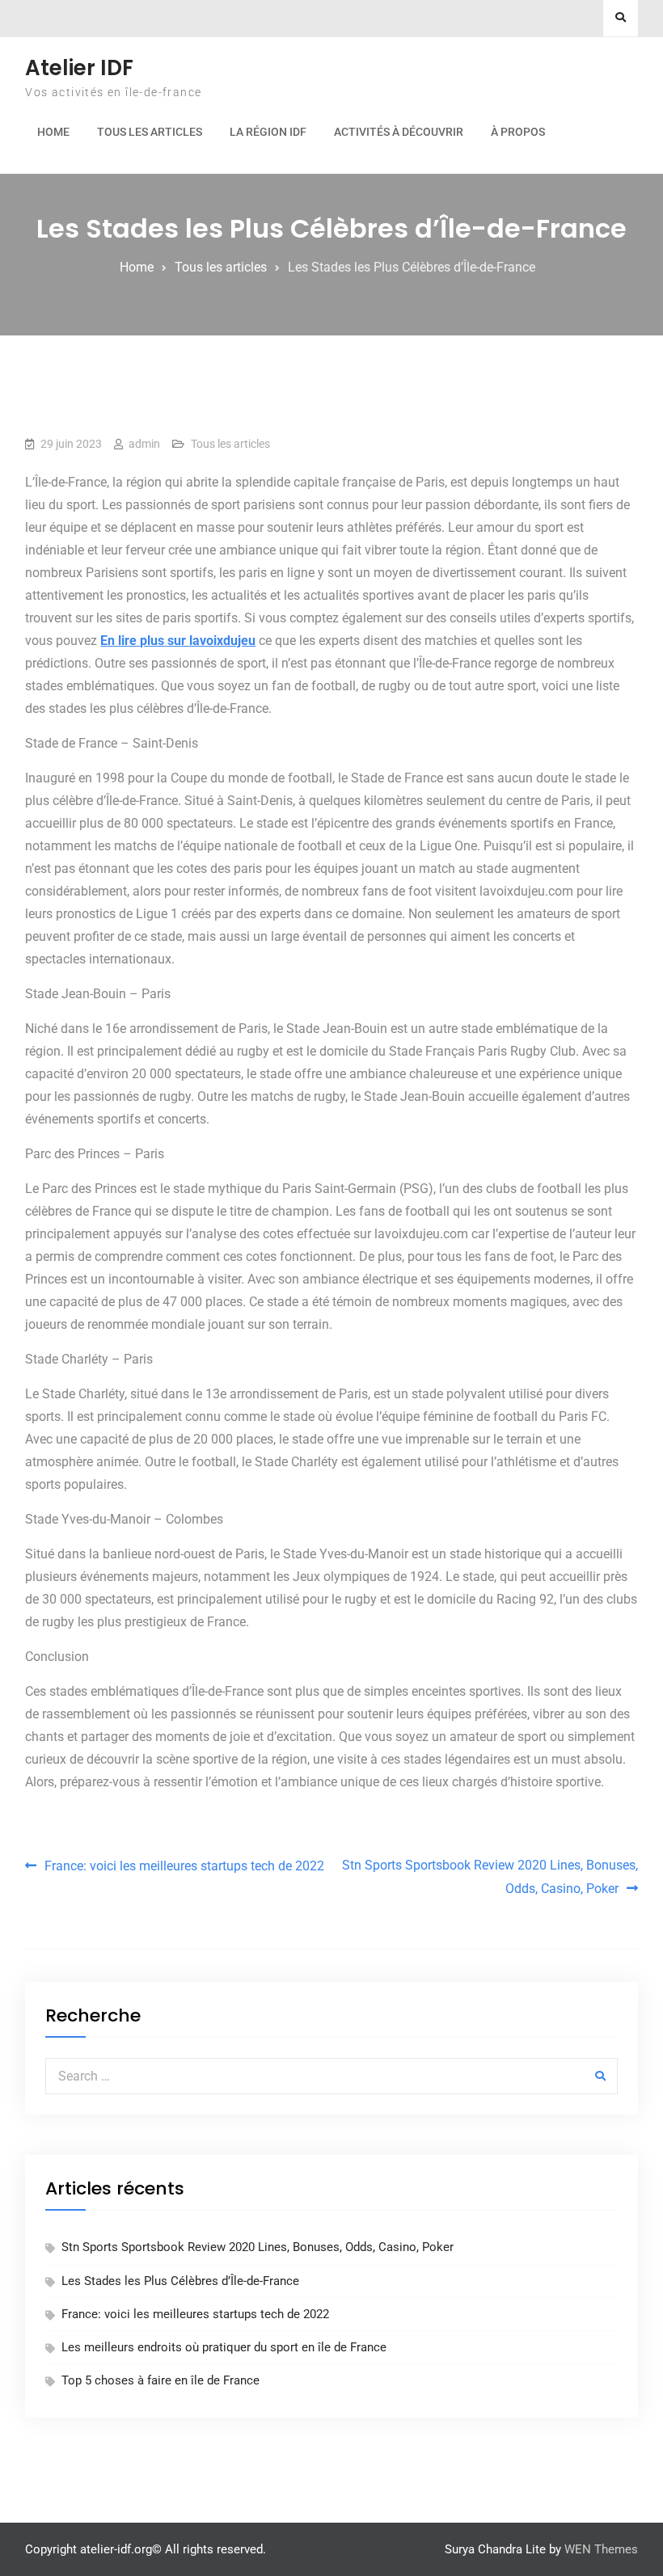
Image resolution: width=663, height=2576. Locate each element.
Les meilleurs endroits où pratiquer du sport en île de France (224, 2347)
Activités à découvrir (399, 132)
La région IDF (268, 132)
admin (144, 444)
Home (53, 132)
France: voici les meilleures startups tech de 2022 (184, 1866)
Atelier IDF (79, 68)
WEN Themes (601, 2549)
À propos (518, 132)
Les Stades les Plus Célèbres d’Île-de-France (180, 2281)
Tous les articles (150, 132)
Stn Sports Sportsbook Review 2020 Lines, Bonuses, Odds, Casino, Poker (490, 1877)
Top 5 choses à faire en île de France (160, 2380)
